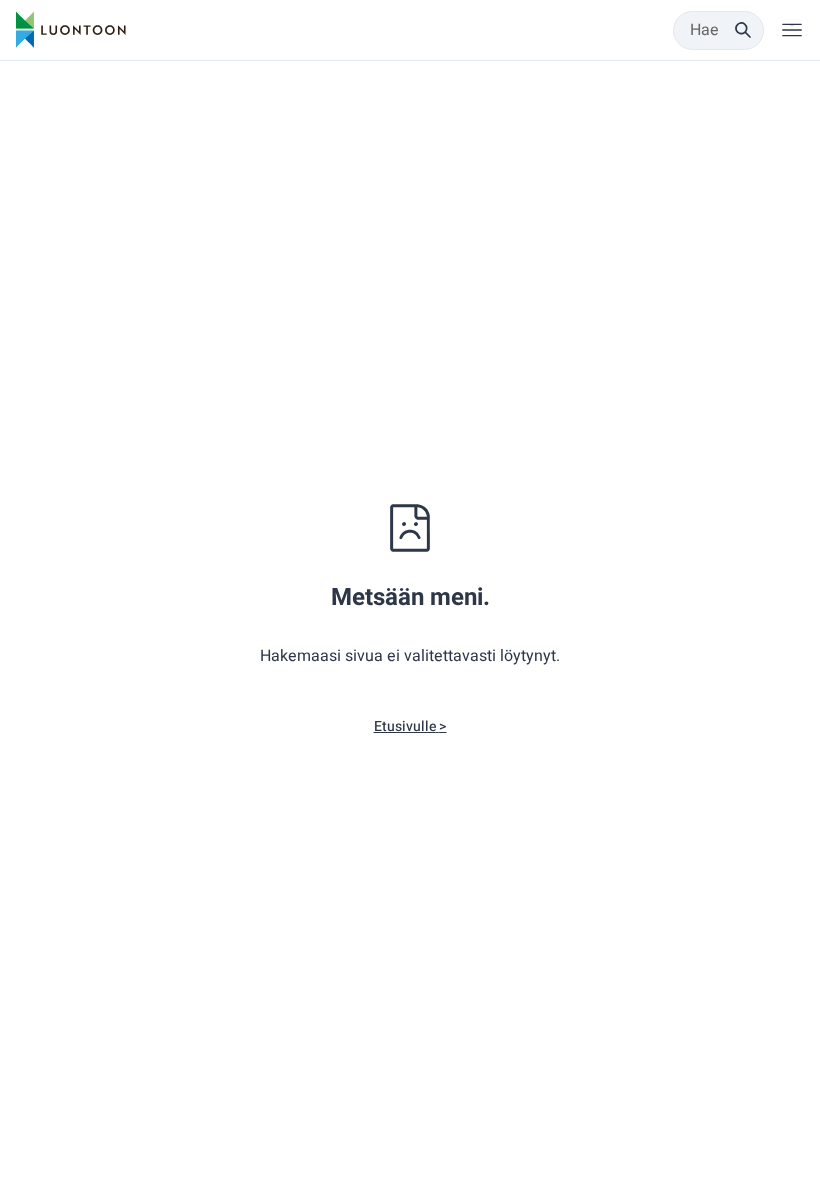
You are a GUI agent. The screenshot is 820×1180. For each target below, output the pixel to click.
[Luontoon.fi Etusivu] (71, 30)
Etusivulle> (410, 726)
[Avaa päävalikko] (792, 30)
